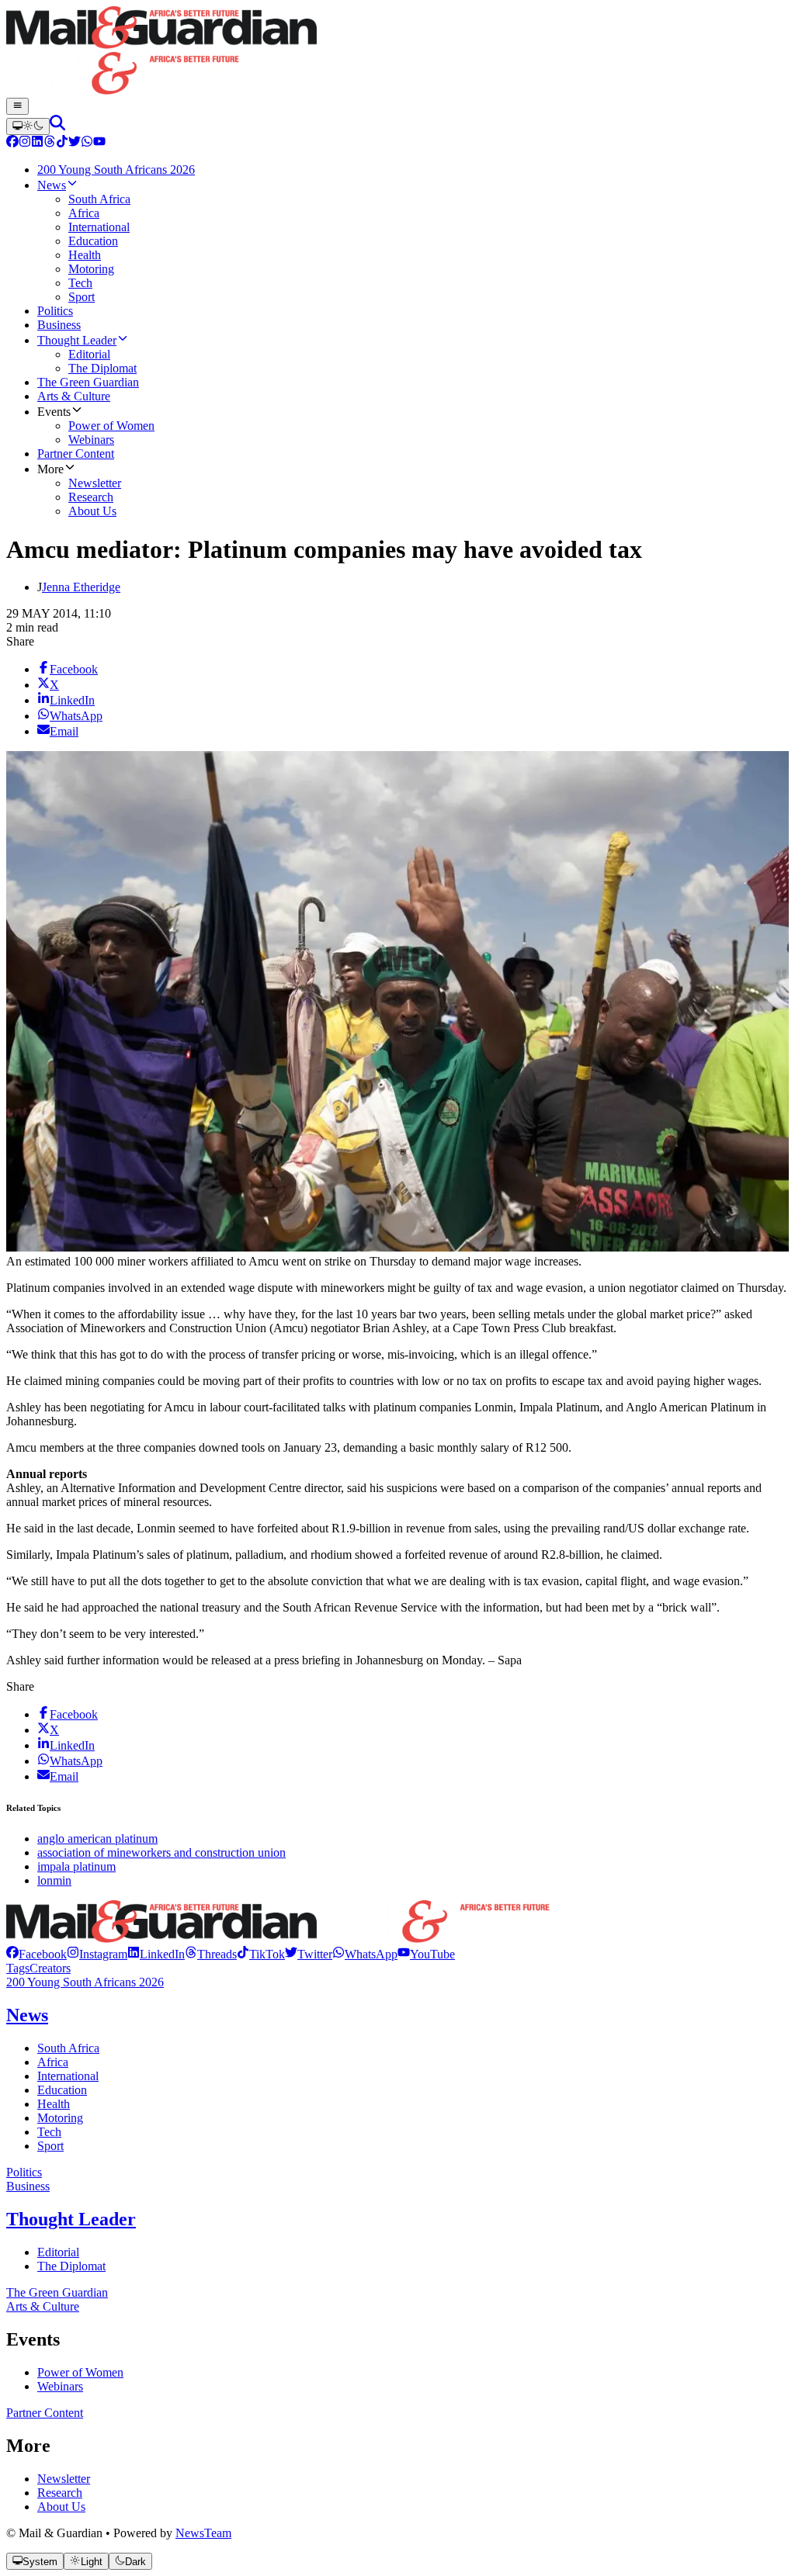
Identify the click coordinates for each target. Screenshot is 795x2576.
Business (28, 2186)
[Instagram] (25, 143)
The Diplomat (71, 2266)
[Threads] (50, 143)
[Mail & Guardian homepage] (397, 52)
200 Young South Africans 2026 (85, 1982)
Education (62, 2090)
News (27, 2015)
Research (60, 2493)
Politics (24, 2172)
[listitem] (36, 1954)
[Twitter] (75, 143)
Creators (50, 1968)
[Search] (57, 126)
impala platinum (76, 1866)
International (68, 2076)
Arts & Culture (43, 2306)
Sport (50, 2146)
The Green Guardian (57, 2292)
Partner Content (45, 2413)
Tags (18, 1968)
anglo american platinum (97, 1839)
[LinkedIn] (37, 143)
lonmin (54, 1880)
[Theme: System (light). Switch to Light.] (28, 126)
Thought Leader (71, 2219)
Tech (49, 2132)
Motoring (60, 2118)
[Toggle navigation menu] (17, 106)
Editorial (58, 2252)
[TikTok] (62, 143)
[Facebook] (12, 143)
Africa (53, 2062)
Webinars (60, 2386)
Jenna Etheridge (81, 587)
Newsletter (64, 2479)
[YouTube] (99, 143)
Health (54, 2104)
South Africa (68, 2048)
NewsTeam (203, 2533)
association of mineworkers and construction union (161, 1852)
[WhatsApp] (87, 143)
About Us (61, 2507)
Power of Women (80, 2372)
